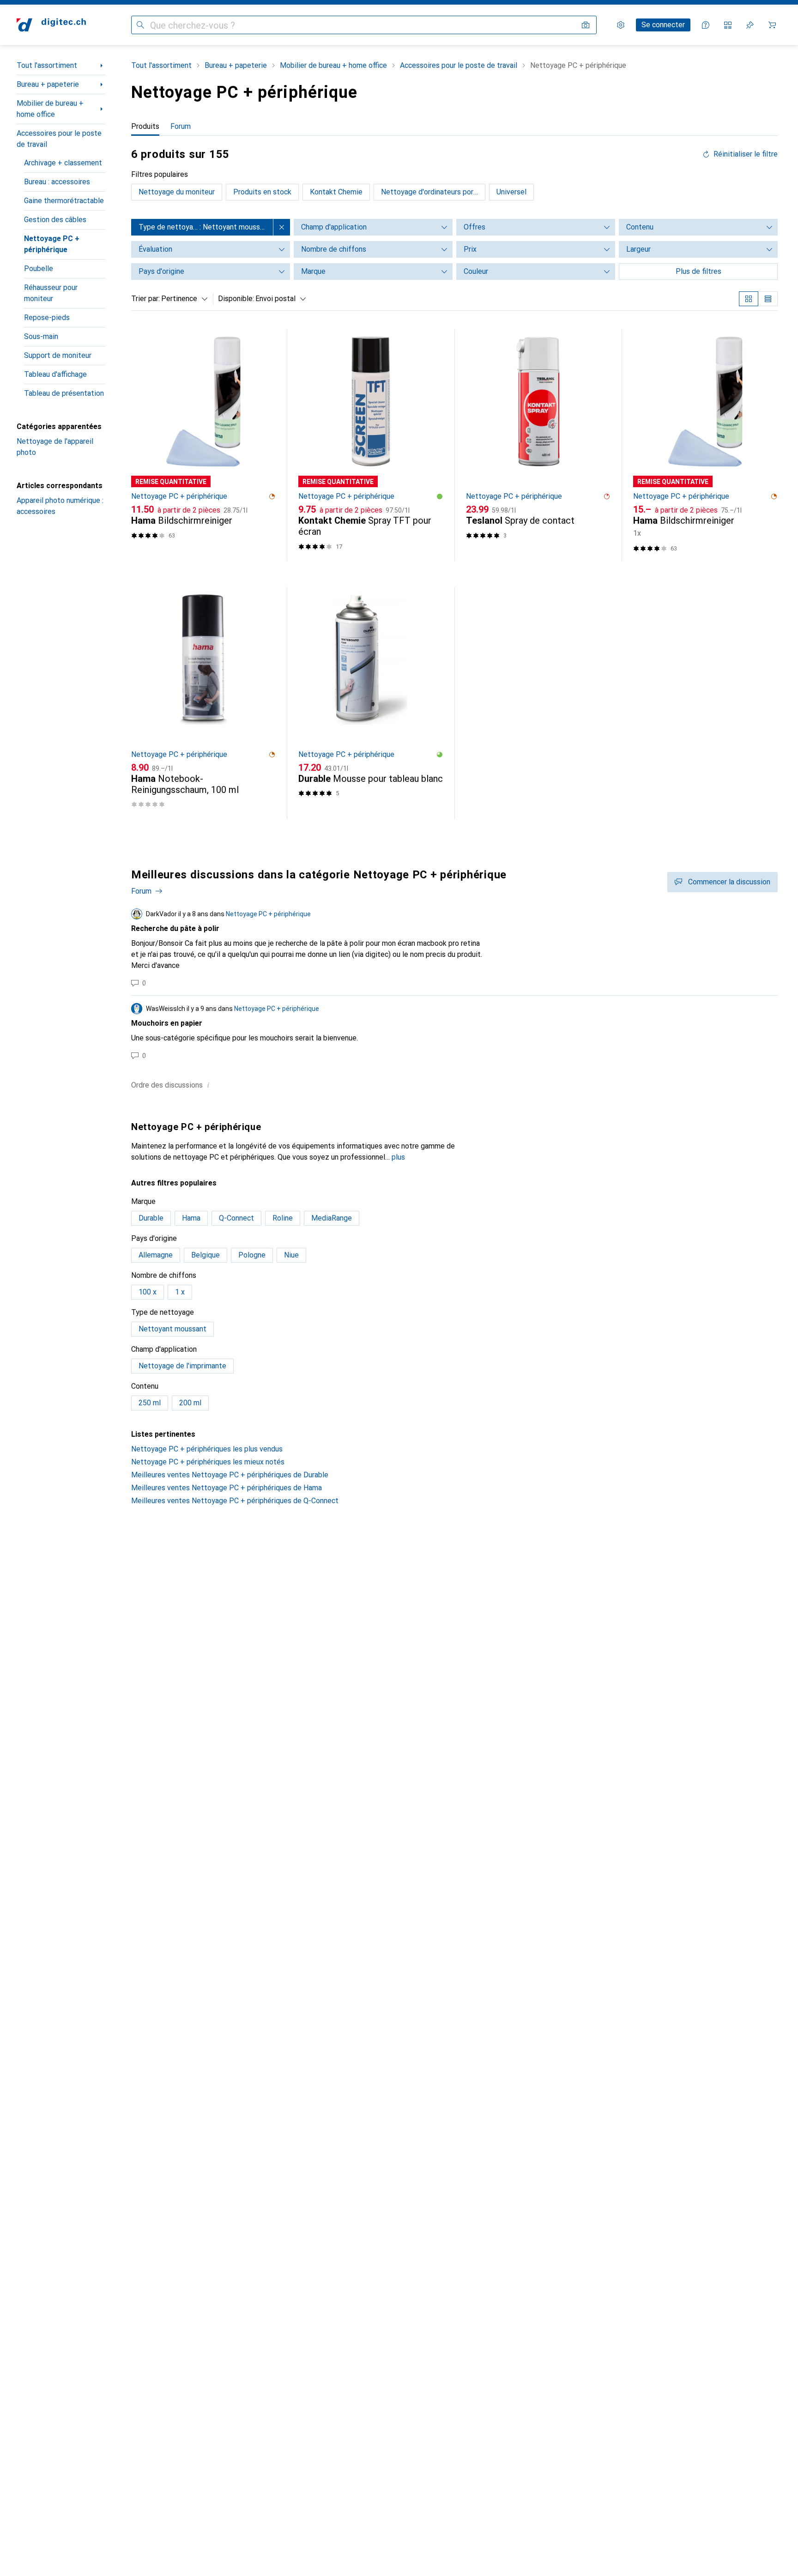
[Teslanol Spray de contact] (538, 445)
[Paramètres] (621, 25)
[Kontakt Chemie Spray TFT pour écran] (371, 445)
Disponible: (236, 299)
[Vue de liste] (768, 299)
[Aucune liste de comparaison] (728, 25)
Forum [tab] (181, 126)
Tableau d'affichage (55, 374)
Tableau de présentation (64, 393)
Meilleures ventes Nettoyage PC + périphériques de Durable (230, 1475)
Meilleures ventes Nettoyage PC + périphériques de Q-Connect (235, 1501)
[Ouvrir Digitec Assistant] (706, 25)
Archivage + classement (63, 163)
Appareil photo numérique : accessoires (60, 506)
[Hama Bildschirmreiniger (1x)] (705, 445)
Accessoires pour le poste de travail (59, 139)
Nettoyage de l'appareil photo (55, 447)
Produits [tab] (145, 126)
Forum (141, 891)
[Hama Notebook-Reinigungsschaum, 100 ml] (203, 703)
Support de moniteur (58, 355)
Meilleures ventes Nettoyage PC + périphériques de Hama (227, 1488)
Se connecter (663, 25)
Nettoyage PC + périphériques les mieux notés (208, 1462)
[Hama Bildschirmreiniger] (203, 445)
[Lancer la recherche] (140, 25)
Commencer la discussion (729, 882)
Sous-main (41, 336)
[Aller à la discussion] (454, 948)
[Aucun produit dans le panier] (772, 25)
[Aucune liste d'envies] (750, 25)
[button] (272, 496)
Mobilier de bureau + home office (50, 109)
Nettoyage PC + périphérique (52, 244)
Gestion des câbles (55, 220)
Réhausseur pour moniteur (51, 293)
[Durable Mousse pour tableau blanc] (371, 703)
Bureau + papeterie (48, 84)
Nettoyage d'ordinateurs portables (433, 192)
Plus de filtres (698, 271)
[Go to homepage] (51, 25)
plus (398, 1157)
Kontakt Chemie (336, 192)
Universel (511, 192)
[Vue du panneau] (749, 299)
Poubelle (39, 269)
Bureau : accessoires (57, 182)
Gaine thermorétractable (64, 201)
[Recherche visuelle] (586, 25)
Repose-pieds (47, 317)
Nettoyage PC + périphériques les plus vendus (207, 1449)
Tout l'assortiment (47, 65)
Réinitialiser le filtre (746, 154)
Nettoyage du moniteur (177, 192)
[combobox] (182, 299)
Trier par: (145, 299)
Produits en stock (262, 192)
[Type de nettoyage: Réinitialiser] (282, 227)
